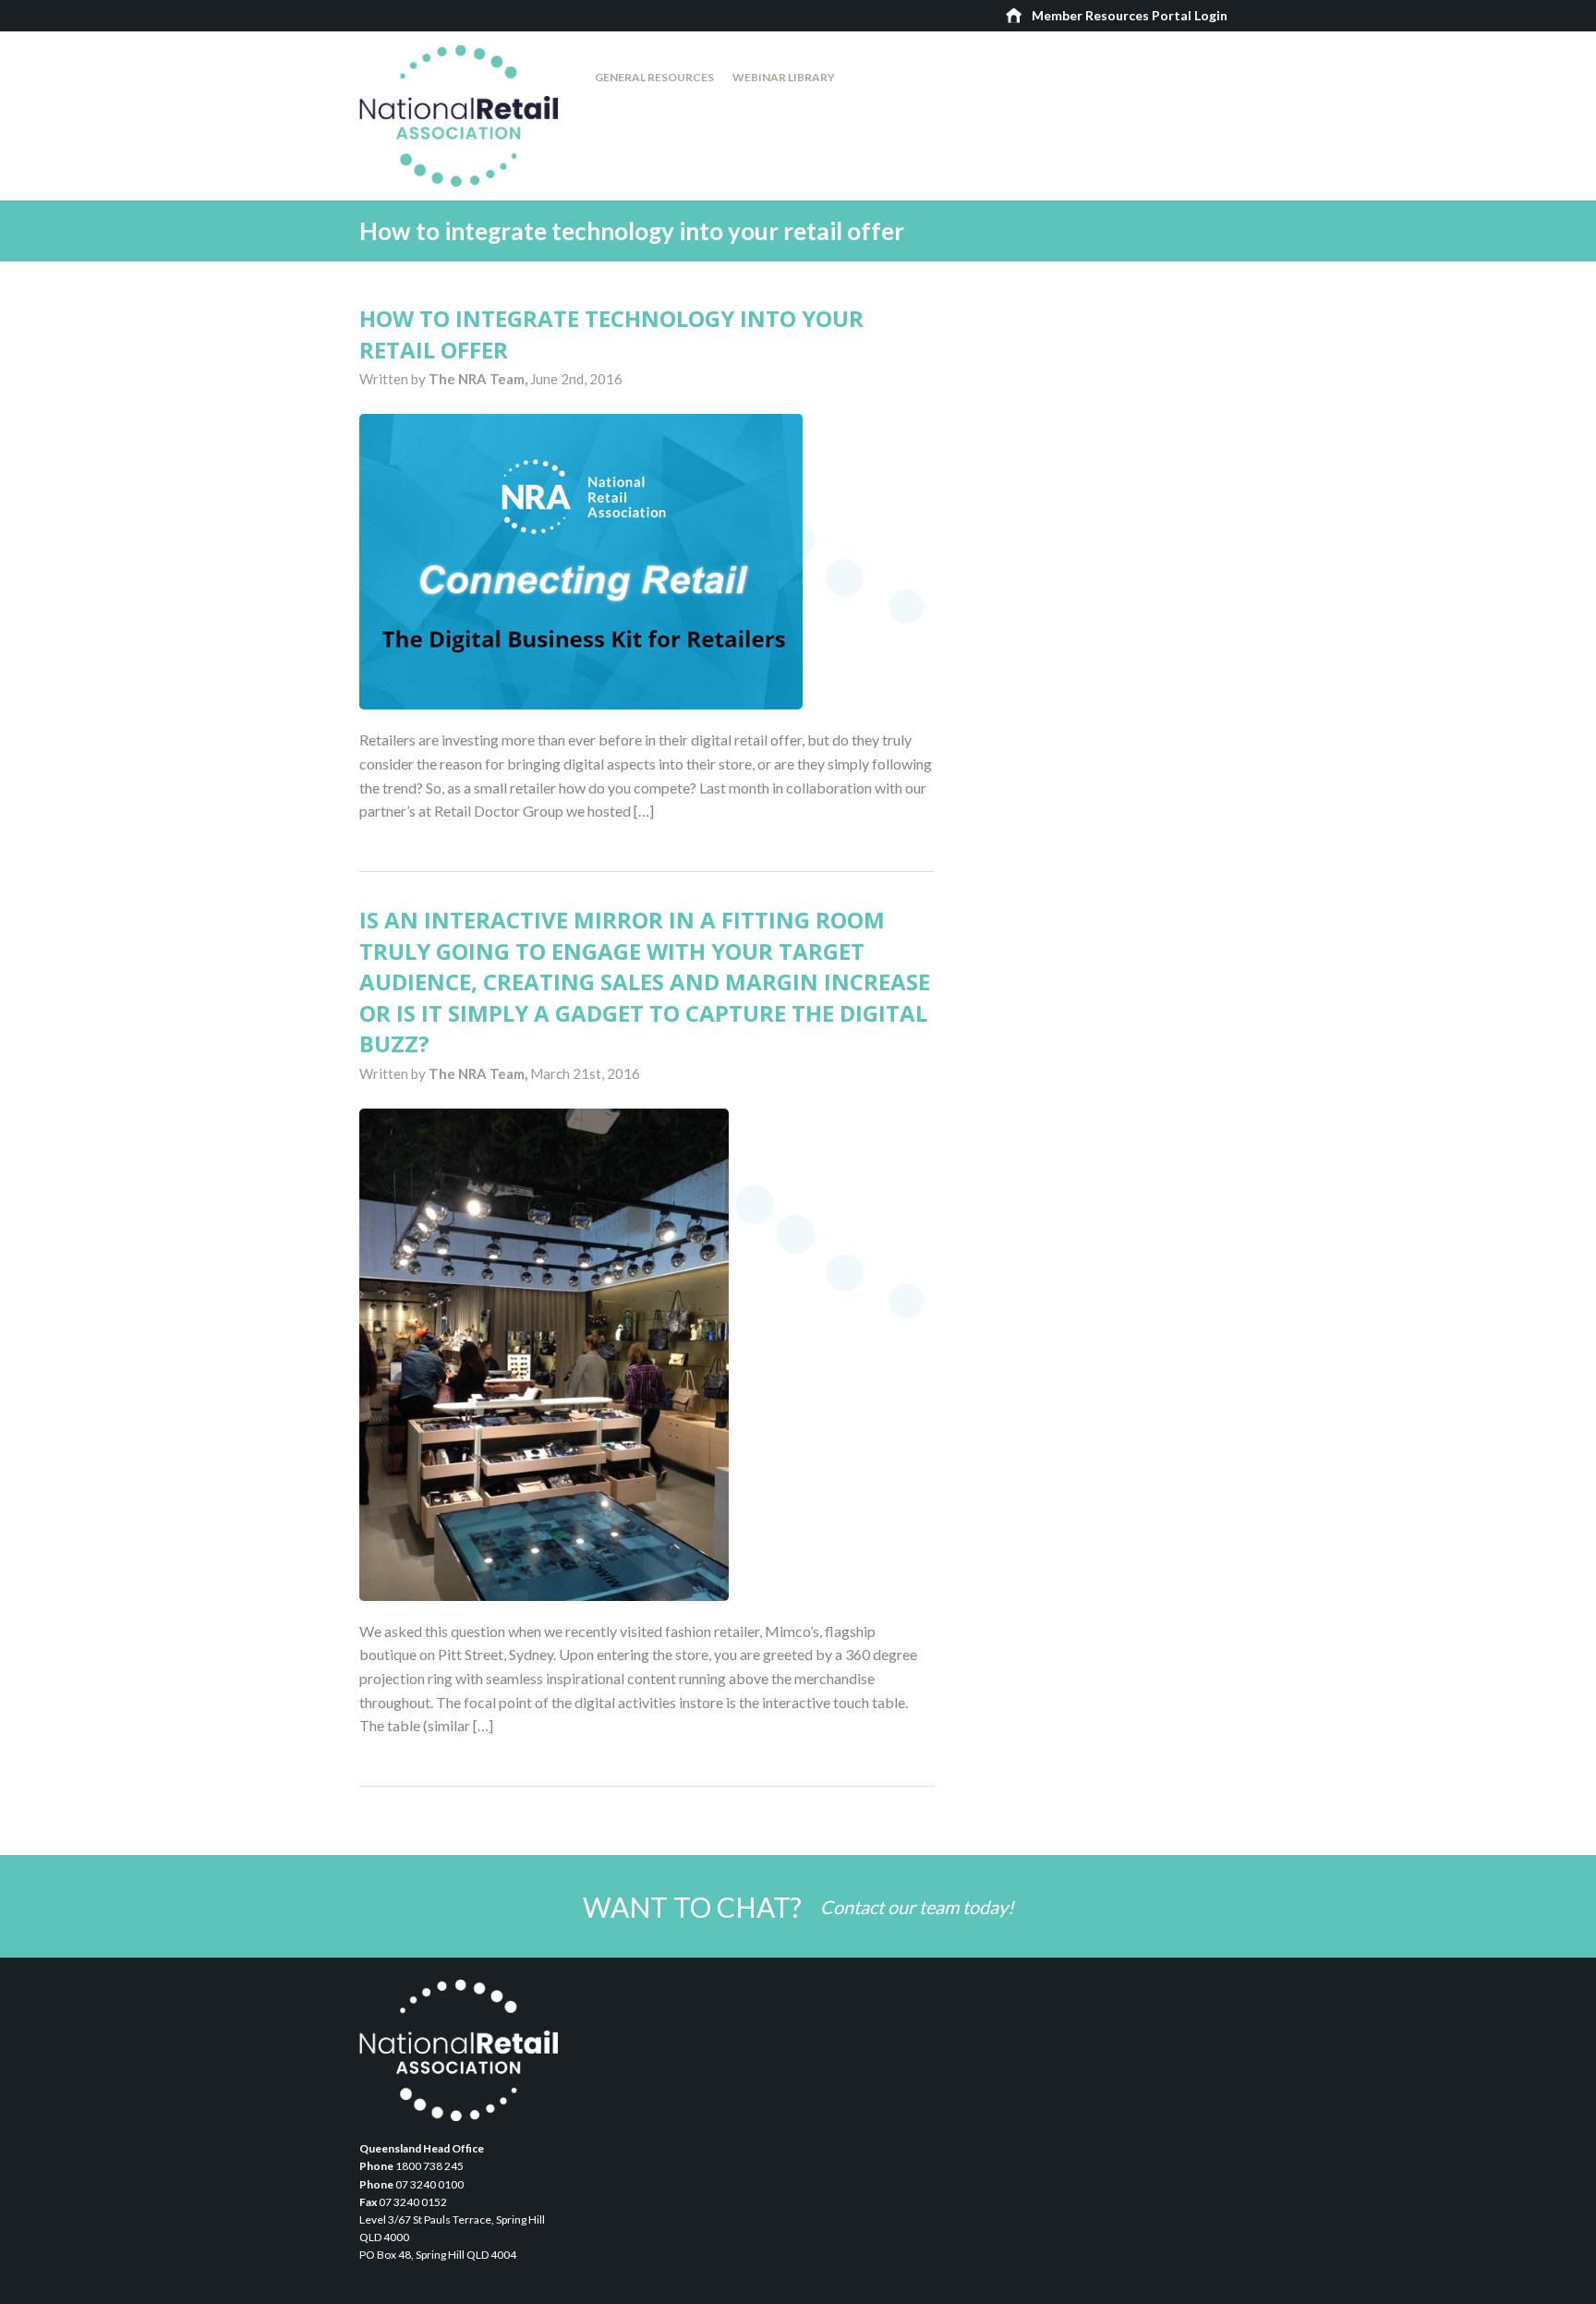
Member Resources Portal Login (1130, 15)
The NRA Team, (479, 379)
